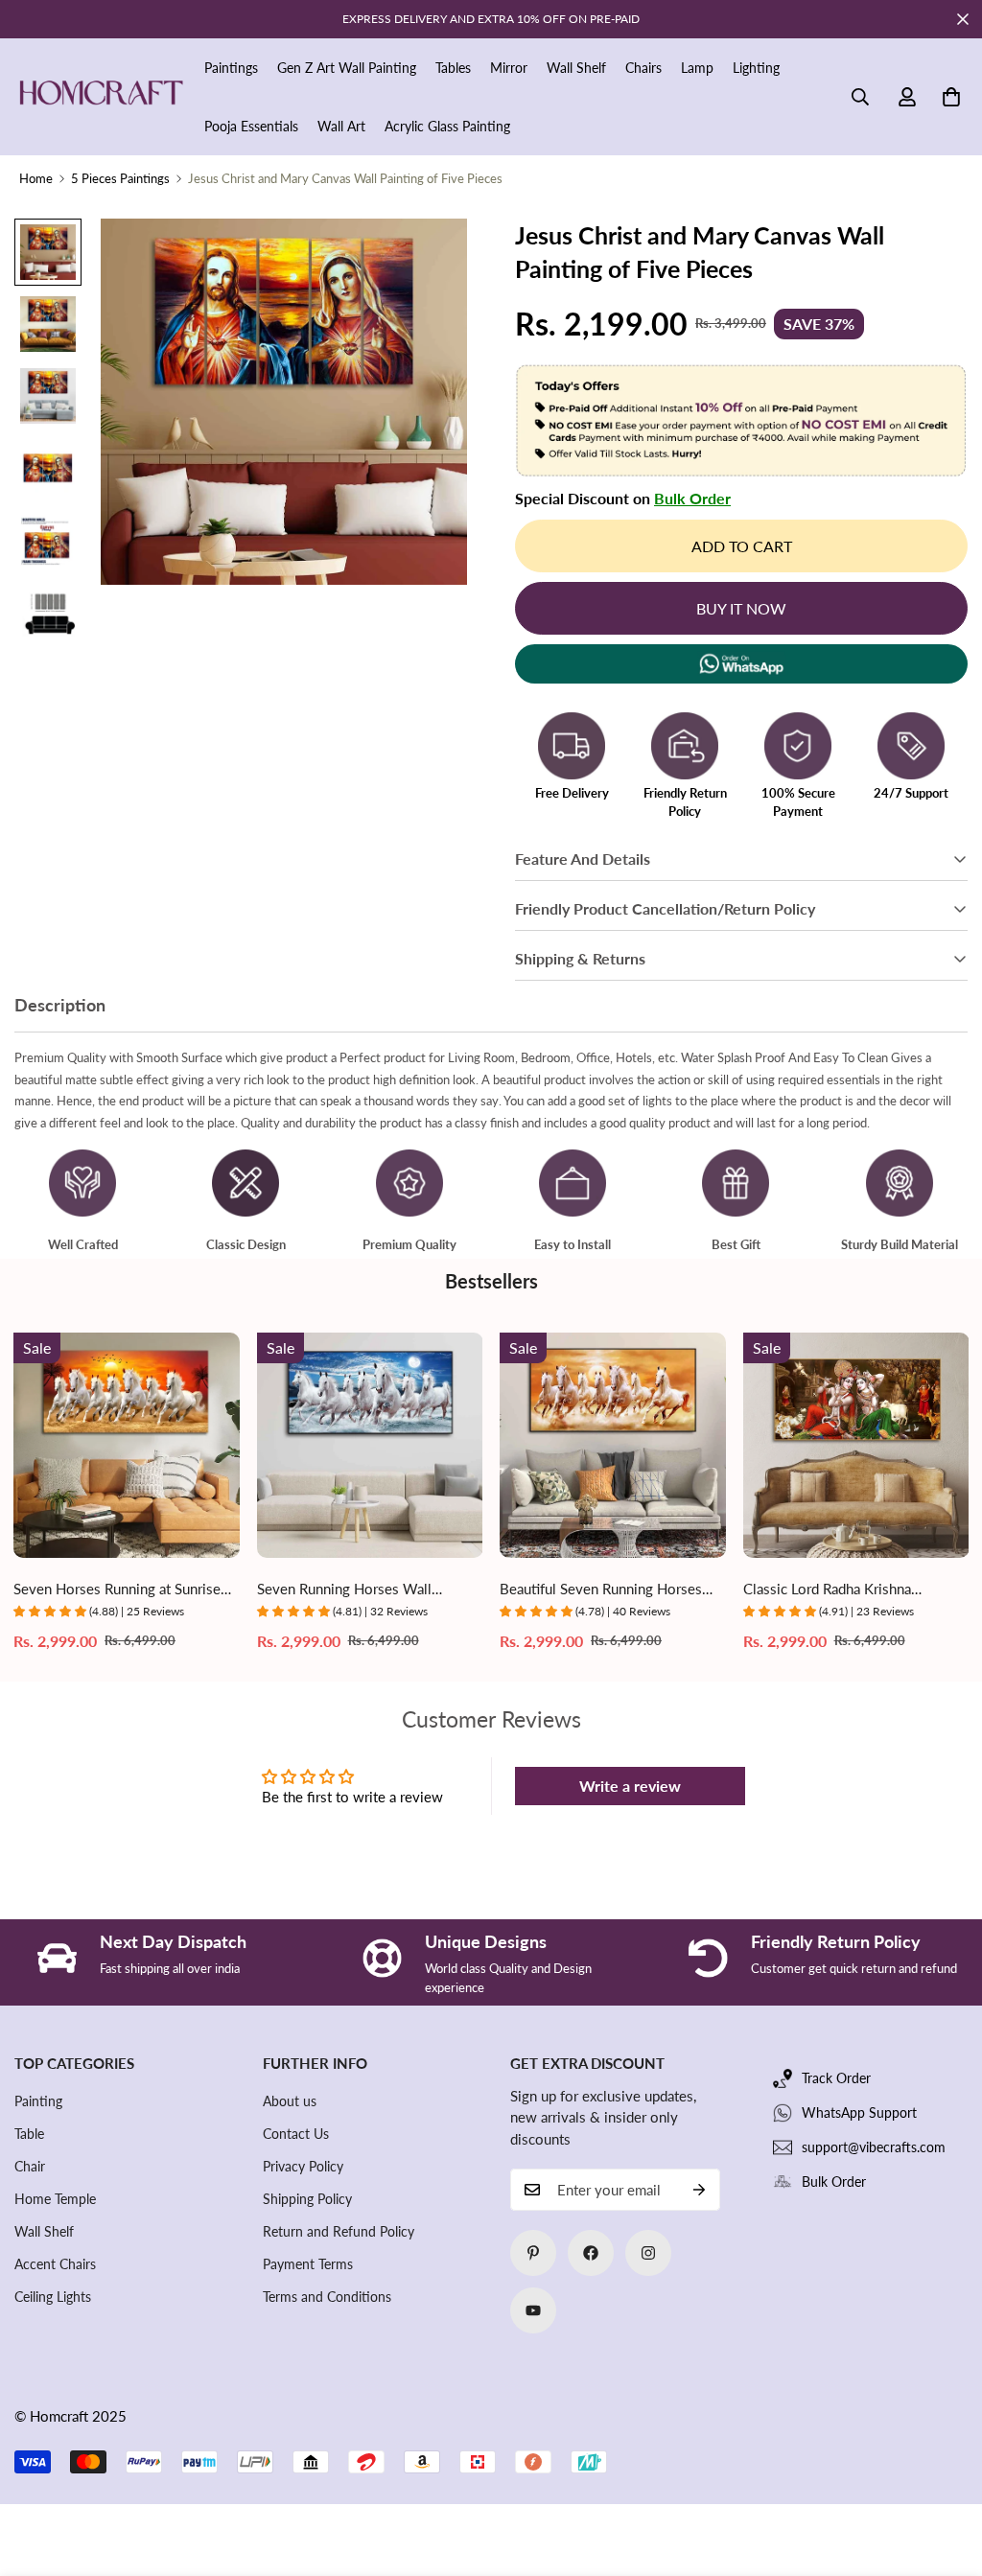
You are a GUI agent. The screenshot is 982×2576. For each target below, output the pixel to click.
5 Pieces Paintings (120, 178)
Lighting (756, 68)
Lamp (697, 68)
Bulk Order (692, 498)
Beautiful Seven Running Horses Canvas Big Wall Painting (601, 1590)
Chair (30, 2166)
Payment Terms (308, 2264)
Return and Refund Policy (339, 2231)
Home (36, 178)
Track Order (836, 2078)
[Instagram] (648, 2253)
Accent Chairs (55, 2264)
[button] (951, 97)
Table (29, 2134)
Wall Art (341, 126)
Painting (38, 2101)
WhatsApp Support (859, 2112)
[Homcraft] (101, 97)
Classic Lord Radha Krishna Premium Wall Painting (827, 1590)
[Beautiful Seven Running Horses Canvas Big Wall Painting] (613, 1445)
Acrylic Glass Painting (447, 126)
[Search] (860, 97)
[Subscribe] (699, 2190)
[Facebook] (591, 2253)
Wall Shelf (576, 68)
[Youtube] (533, 2310)
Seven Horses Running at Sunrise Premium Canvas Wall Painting (117, 1590)
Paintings (231, 68)
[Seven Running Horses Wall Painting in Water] (370, 1445)
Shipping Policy (307, 2199)
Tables (453, 68)
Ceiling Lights (53, 2297)
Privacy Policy (303, 2166)
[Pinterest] (533, 2253)
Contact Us (296, 2134)
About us (290, 2101)
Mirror (509, 68)
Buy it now (741, 608)
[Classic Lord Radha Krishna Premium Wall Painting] (856, 1445)
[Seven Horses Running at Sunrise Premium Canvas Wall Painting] (127, 1445)
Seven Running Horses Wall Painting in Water (344, 1590)
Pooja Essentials (251, 126)
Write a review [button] (630, 1786)
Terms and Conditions (327, 2297)
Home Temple (55, 2199)
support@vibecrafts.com (874, 2147)
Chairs (643, 68)
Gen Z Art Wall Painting (347, 68)
